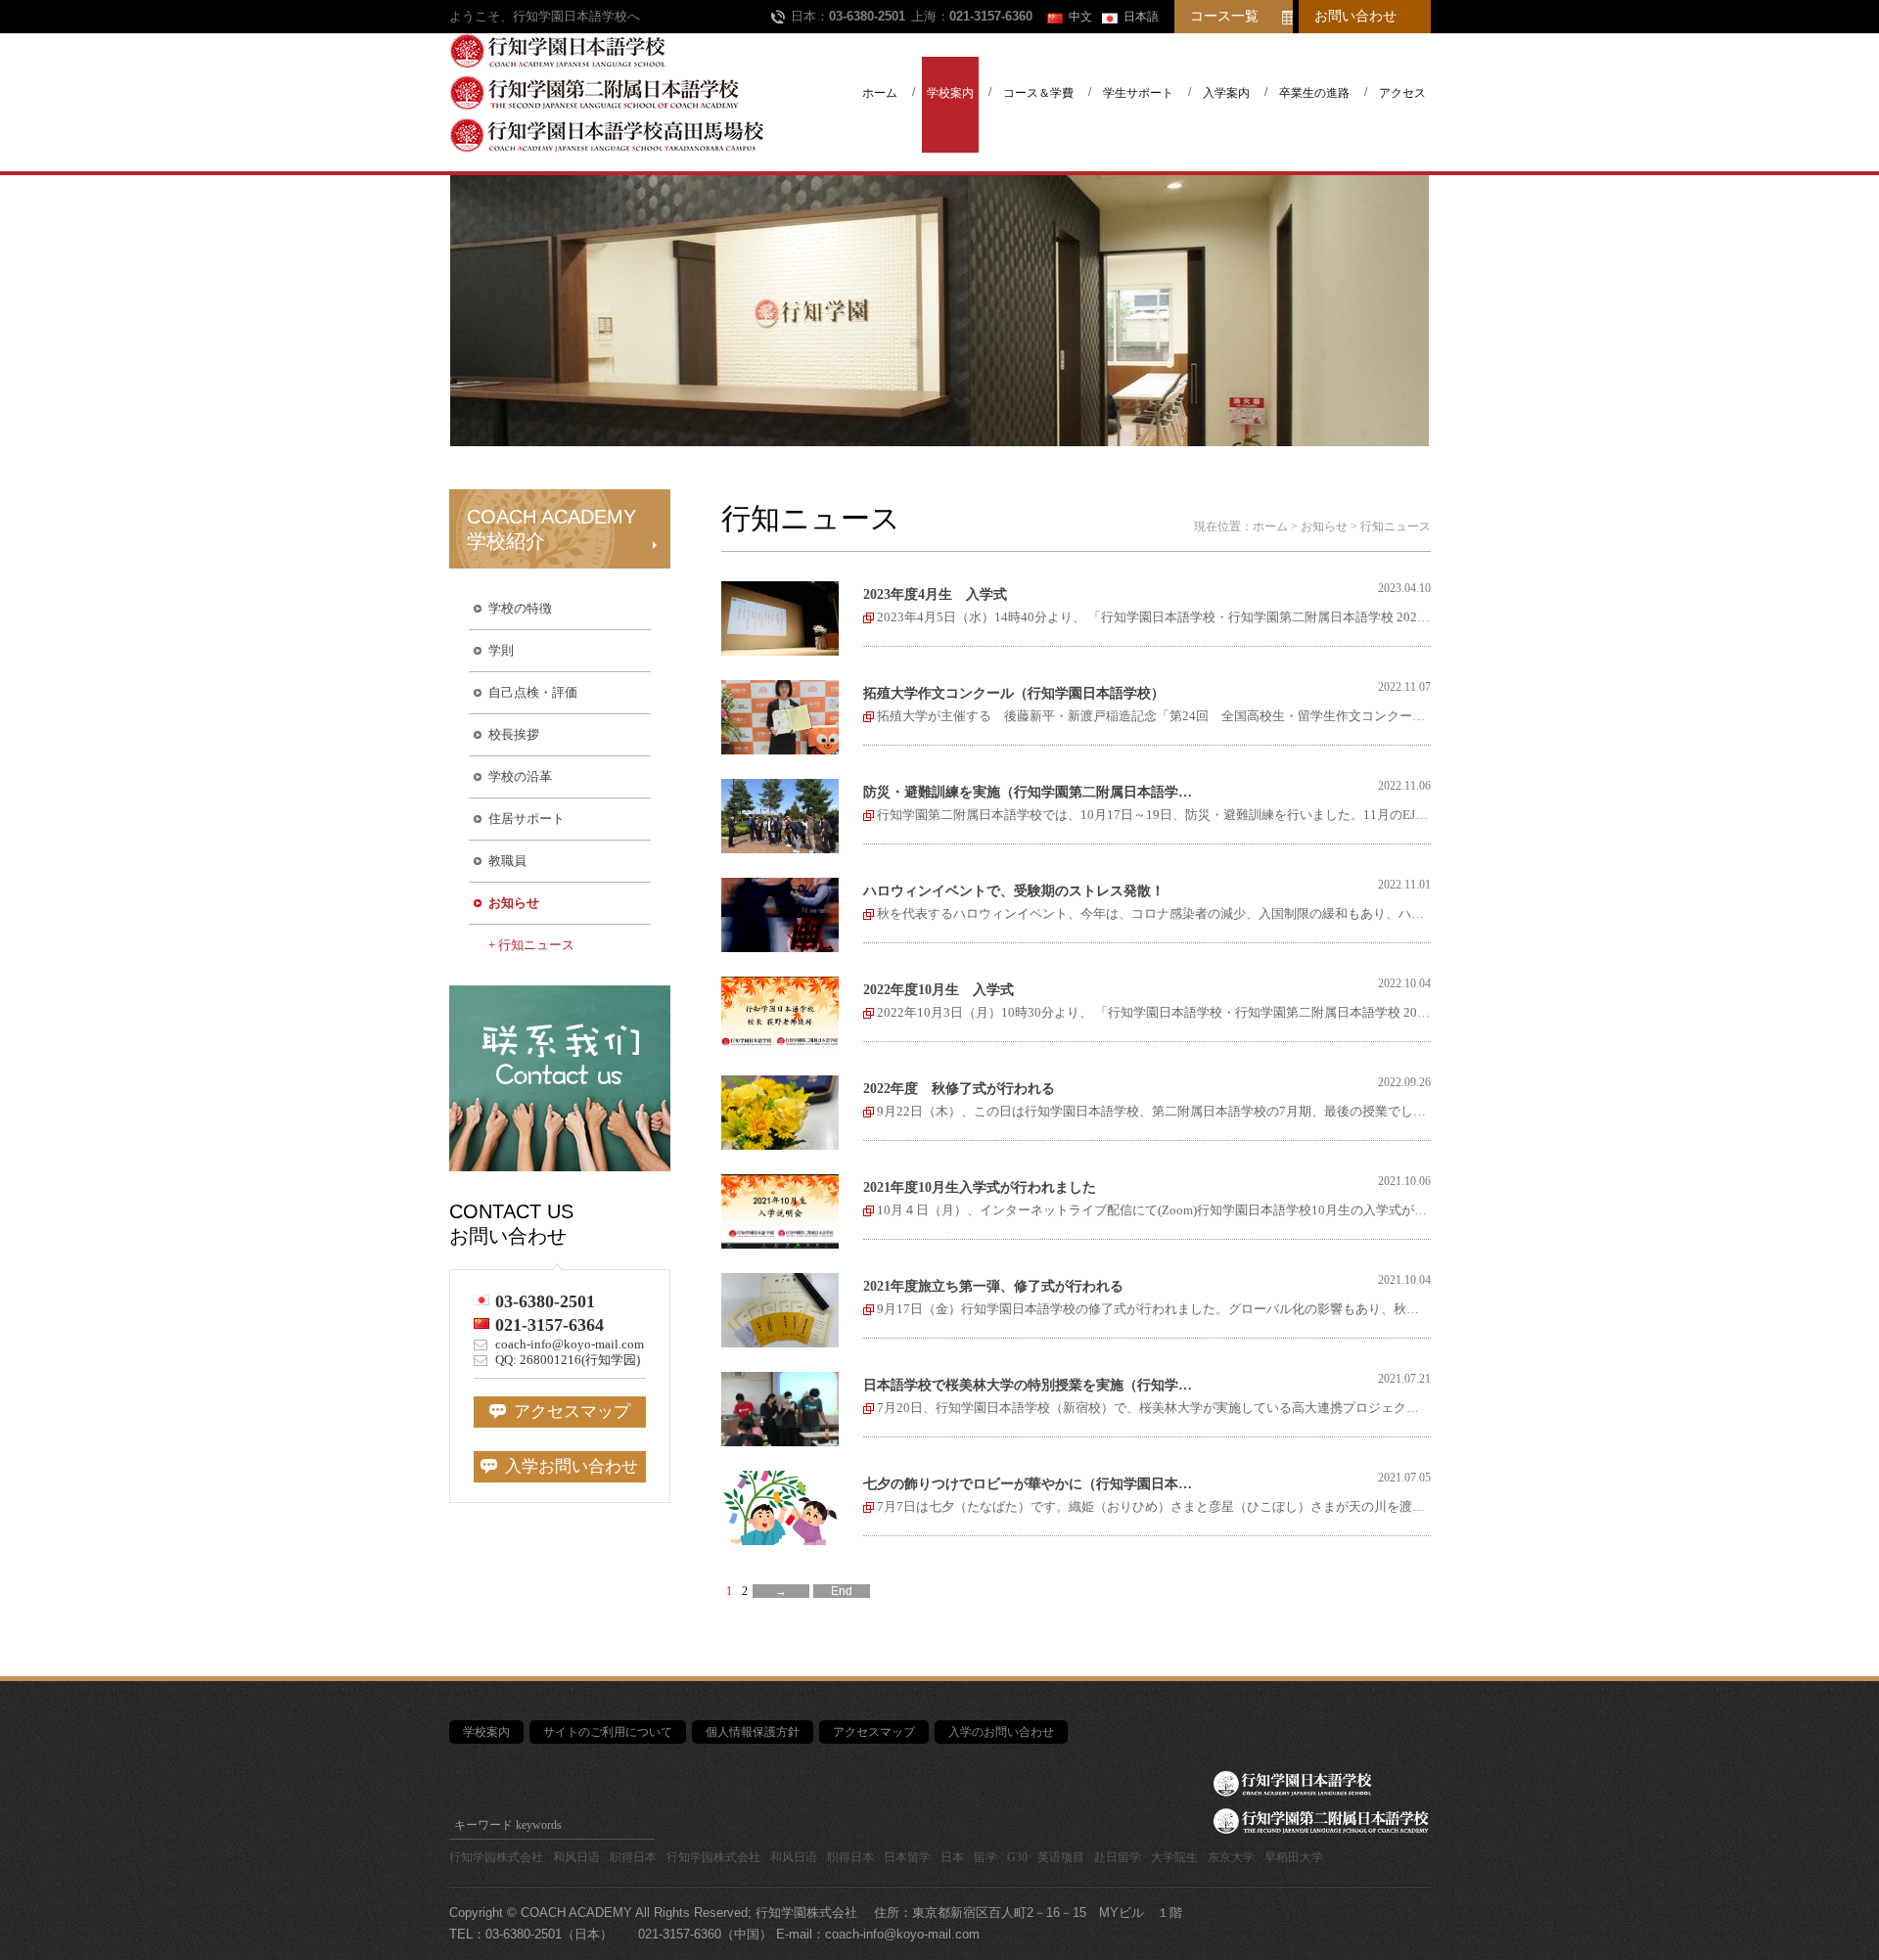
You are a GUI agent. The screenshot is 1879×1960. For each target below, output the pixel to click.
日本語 (1141, 17)
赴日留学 (1118, 1857)
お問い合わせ (1355, 16)
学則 (501, 650)
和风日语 (576, 1857)
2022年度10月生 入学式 (939, 990)
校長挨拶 (514, 734)
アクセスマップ (568, 1412)
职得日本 (633, 1857)
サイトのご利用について (608, 1732)
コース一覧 (1224, 16)
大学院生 (1174, 1857)
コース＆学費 (1038, 93)
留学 (985, 1857)
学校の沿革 (520, 776)
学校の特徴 (520, 608)
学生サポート (1138, 93)
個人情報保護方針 (753, 1732)
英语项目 (1061, 1857)
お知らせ (514, 903)
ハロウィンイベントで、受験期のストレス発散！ (1014, 891)
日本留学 (907, 1857)
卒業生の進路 (1314, 93)
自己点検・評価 (533, 692)
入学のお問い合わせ (1001, 1732)
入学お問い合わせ (568, 1466)
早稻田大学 (1294, 1857)
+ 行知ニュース (531, 945)
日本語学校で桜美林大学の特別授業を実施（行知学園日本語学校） (1033, 1385)
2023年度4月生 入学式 (935, 594)
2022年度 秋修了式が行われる (959, 1089)
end (842, 1591)
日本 (952, 1857)
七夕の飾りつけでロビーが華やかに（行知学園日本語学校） (1033, 1484)
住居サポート (527, 819)
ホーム (880, 93)
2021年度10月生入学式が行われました (980, 1187)
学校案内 (950, 93)
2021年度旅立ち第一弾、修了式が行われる (993, 1286)
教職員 (507, 861)
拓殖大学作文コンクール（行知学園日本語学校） (1014, 693)
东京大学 (1231, 1857)
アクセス (1402, 93)
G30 (1017, 1857)
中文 (1080, 17)
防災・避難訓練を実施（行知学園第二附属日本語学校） (1033, 792)
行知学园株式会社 (496, 1857)
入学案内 (1226, 93)
